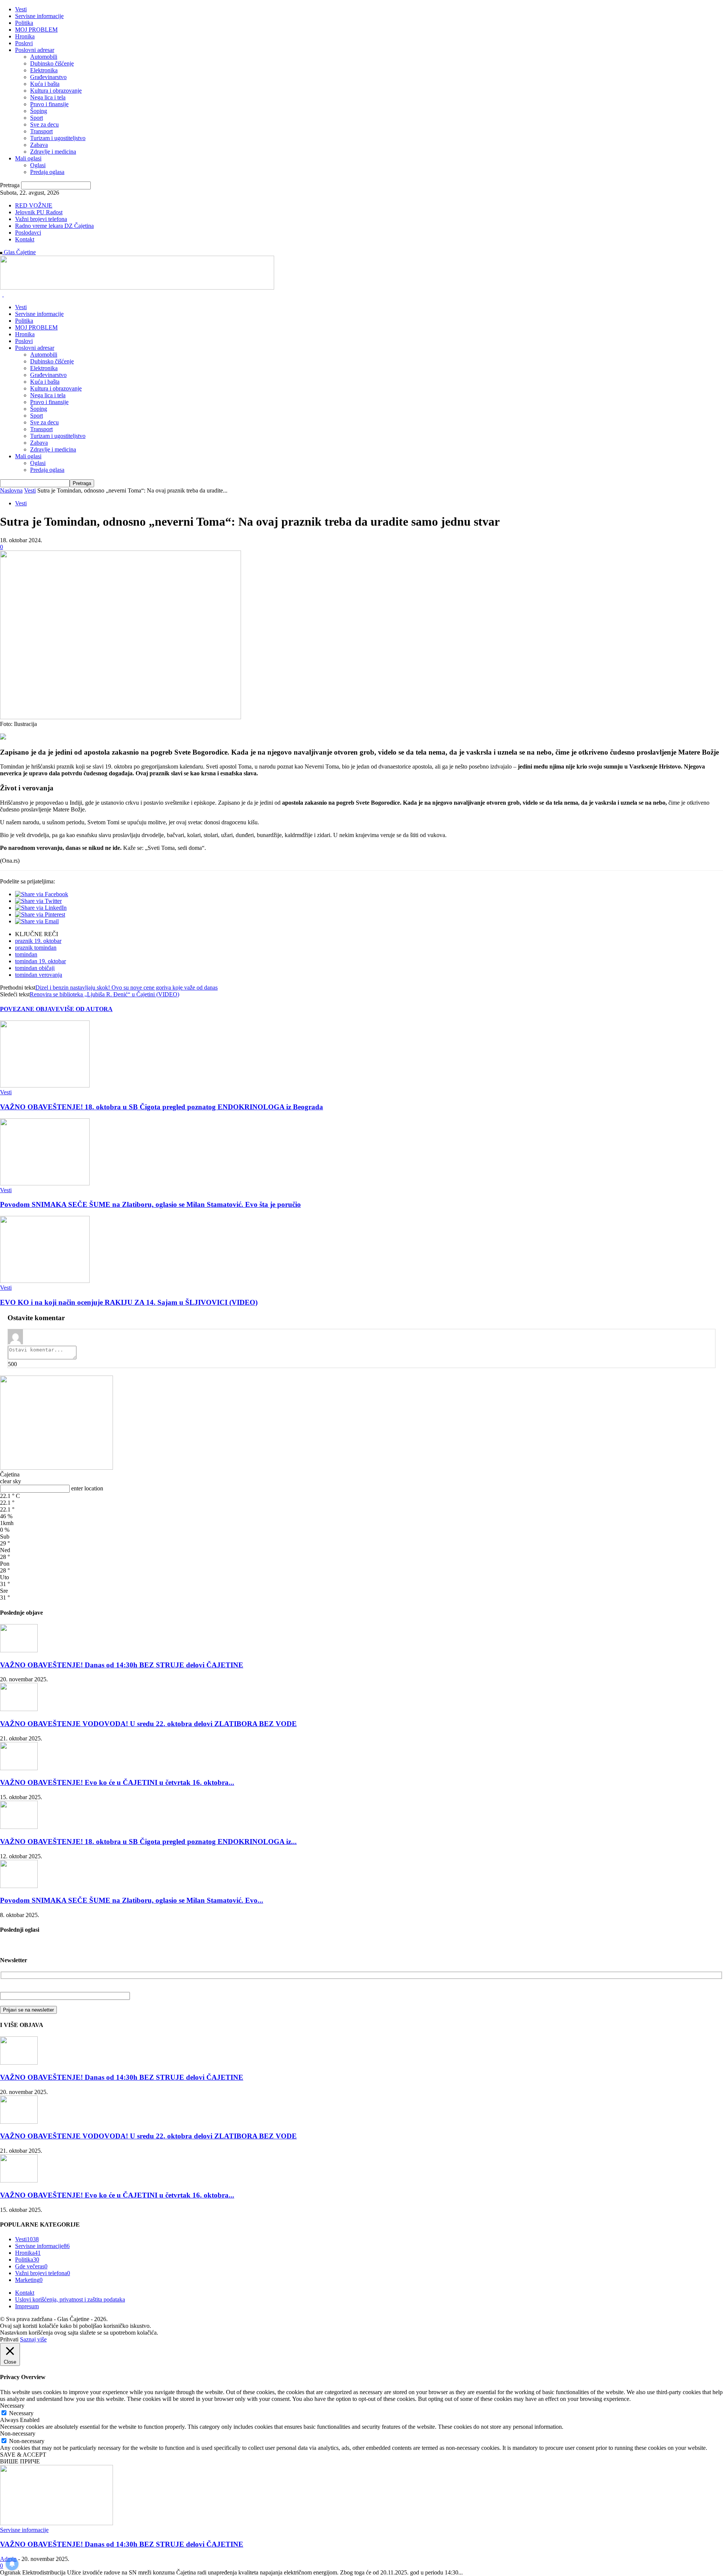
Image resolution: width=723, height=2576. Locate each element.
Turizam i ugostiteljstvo (58, 138)
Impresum (27, 2306)
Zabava (39, 145)
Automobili (44, 57)
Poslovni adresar (35, 50)
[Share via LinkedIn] (41, 908)
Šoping (39, 111)
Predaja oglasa (47, 172)
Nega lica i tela (48, 97)
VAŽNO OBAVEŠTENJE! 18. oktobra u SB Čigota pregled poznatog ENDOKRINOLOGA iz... (148, 1842)
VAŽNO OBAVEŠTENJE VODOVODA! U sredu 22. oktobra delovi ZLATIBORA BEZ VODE (148, 1724)
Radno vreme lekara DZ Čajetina (54, 226)
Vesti (21, 9)
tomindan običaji (35, 968)
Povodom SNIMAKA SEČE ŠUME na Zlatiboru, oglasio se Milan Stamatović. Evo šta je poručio (150, 1204)
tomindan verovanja (39, 975)
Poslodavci (28, 233)
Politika (24, 23)
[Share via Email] (37, 921)
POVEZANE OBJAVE (30, 1009)
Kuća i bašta (45, 84)
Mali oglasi (28, 158)
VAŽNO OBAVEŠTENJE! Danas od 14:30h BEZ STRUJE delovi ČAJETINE (122, 1665)
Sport (37, 118)
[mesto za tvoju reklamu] (56, 1468)
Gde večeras (31, 2266)
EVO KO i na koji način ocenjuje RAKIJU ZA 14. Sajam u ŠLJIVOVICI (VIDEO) (129, 1302)
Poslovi (24, 43)
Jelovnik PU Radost (39, 212)
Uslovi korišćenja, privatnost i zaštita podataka (70, 2299)
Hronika (25, 36)
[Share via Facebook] (42, 894)
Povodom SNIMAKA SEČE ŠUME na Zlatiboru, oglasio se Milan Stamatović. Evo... (132, 1900)
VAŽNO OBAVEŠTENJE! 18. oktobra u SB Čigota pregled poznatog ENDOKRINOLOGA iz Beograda (162, 1107)
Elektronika (44, 70)
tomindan (26, 954)
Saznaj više (33, 2339)
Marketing (29, 2280)
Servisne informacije (39, 16)
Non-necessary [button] (18, 2433)
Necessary (21, 2413)
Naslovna (11, 490)
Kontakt (25, 239)
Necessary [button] (12, 2406)
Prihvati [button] (9, 2339)
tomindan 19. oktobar (40, 961)
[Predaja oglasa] (3, 737)
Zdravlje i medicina (53, 152)
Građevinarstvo (48, 77)
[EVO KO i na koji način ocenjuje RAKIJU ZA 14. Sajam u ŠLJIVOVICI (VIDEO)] (45, 1281)
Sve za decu (44, 124)
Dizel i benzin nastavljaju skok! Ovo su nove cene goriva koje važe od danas (127, 988)
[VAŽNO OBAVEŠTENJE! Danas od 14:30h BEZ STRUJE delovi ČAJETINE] (19, 1650)
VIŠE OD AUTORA (86, 1009)
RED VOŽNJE (34, 205)
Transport (41, 131)
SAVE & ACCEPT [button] (23, 2455)
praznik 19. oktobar (38, 941)
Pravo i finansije (49, 104)
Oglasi (38, 165)
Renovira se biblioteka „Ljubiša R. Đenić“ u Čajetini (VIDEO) (104, 994)
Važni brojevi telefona (41, 219)
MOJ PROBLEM (36, 30)
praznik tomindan (36, 948)
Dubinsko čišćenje (52, 63)
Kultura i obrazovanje (56, 91)
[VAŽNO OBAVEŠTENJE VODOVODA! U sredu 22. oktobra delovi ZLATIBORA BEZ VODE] (19, 1709)
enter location (87, 1488)
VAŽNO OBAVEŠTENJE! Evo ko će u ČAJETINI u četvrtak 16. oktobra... (117, 1782)
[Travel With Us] (137, 287)
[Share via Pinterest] (40, 914)
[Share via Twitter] (38, 901)
